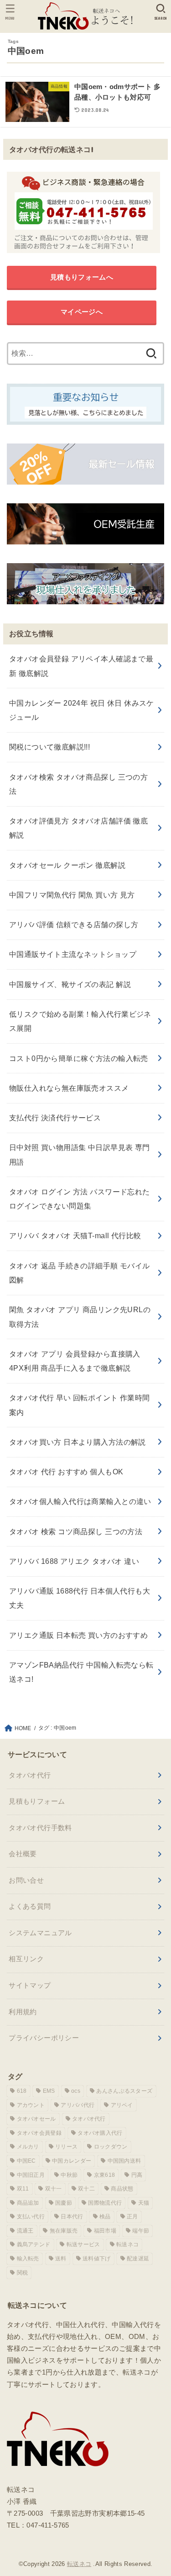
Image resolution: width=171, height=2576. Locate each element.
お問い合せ (26, 1880)
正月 (132, 2217)
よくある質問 (30, 1906)
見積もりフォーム (37, 1801)
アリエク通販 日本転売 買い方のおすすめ (78, 1635)
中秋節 (69, 2175)
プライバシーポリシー (44, 2038)
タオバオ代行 (30, 1775)
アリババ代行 (78, 2105)
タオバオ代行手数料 (40, 1828)
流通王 (25, 2231)
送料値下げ (97, 2259)
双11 (23, 2189)
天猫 (144, 2203)
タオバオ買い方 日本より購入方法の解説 (78, 1442)
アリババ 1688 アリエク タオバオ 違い (74, 1561)
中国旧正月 (31, 2175)
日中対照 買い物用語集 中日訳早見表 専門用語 (80, 1154)
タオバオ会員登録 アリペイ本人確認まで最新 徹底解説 (81, 666)
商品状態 (122, 2189)
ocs (76, 2091)
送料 (61, 2259)
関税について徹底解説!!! (49, 747)
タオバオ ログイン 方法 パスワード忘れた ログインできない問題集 (80, 1199)
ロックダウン (111, 2147)
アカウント (31, 2105)
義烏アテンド (34, 2244)
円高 (137, 2175)
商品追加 (28, 2203)
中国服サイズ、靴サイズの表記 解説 (70, 984)
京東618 (105, 2175)
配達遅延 (138, 2259)
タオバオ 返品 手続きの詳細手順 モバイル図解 (80, 1273)
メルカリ (28, 2147)
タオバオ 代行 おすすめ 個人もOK (66, 1472)
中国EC (26, 2161)
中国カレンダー (72, 2161)
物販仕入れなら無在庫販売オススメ (69, 1088)
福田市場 (105, 2231)
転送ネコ (127, 2244)
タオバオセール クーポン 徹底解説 (67, 865)
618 (22, 2091)
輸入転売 (28, 2259)
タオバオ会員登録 (39, 2133)
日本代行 (72, 2217)
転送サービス (83, 2244)
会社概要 (23, 1854)
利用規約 (23, 2012)
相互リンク (26, 1959)
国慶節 (64, 2203)
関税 (23, 2273)
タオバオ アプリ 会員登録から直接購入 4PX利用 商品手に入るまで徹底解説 (75, 1361)
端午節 (141, 2231)
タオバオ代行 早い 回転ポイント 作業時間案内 (80, 1405)
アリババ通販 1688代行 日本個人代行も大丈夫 (80, 1598)
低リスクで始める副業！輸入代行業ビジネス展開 (80, 1021)
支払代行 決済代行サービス (55, 1118)
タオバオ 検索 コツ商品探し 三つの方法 (76, 1531)
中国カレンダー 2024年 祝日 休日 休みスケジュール (82, 710)
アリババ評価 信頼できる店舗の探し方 (74, 924)
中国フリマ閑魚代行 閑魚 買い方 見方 (72, 895)
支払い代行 (31, 2217)
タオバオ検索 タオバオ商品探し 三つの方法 (78, 784)
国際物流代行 (105, 2203)
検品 (105, 2217)
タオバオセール (36, 2119)
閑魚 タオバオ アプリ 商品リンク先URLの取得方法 (80, 1317)
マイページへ (82, 312)
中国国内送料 (124, 2161)
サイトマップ (30, 1985)
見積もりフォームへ (82, 277)
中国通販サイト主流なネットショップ (73, 954)
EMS (49, 2091)
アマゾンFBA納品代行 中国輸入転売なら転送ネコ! (81, 1672)
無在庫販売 (64, 2231)
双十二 (86, 2189)
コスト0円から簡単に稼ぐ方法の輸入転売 (79, 1058)
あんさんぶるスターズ (124, 2091)
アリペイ (122, 2105)
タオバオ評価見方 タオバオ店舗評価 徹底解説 (78, 828)
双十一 (54, 2189)
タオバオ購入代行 (100, 2133)
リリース (66, 2147)
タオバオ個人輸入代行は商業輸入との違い (80, 1501)
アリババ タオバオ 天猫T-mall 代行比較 (75, 1235)
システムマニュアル (40, 1933)
